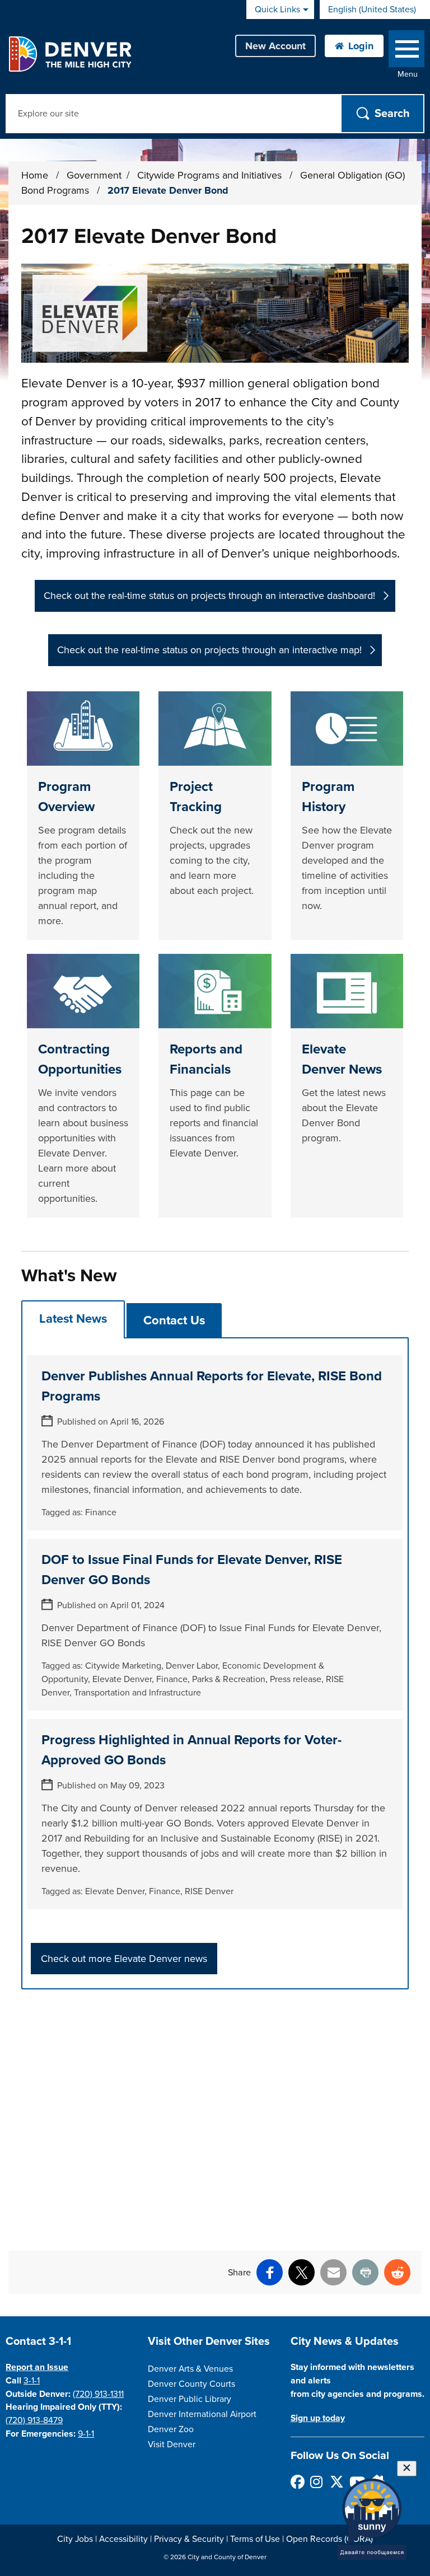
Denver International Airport (202, 2414)
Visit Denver (172, 2444)
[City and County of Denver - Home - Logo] (70, 54)
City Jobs (75, 2539)
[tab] (73, 1319)
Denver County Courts (191, 2384)
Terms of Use (255, 2539)
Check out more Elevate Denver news (124, 1959)
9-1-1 (86, 2434)
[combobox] (375, 10)
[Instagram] (317, 2482)
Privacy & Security (189, 2539)
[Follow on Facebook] (297, 2482)
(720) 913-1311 (98, 2394)
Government (94, 175)
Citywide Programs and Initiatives (211, 175)
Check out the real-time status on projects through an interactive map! (209, 650)
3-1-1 (32, 2381)
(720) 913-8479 (34, 2420)
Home (35, 175)
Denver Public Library (190, 2399)
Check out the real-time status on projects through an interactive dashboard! (209, 596)
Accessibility (123, 2539)
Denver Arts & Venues (190, 2369)
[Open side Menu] (406, 51)
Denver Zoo (171, 2429)
